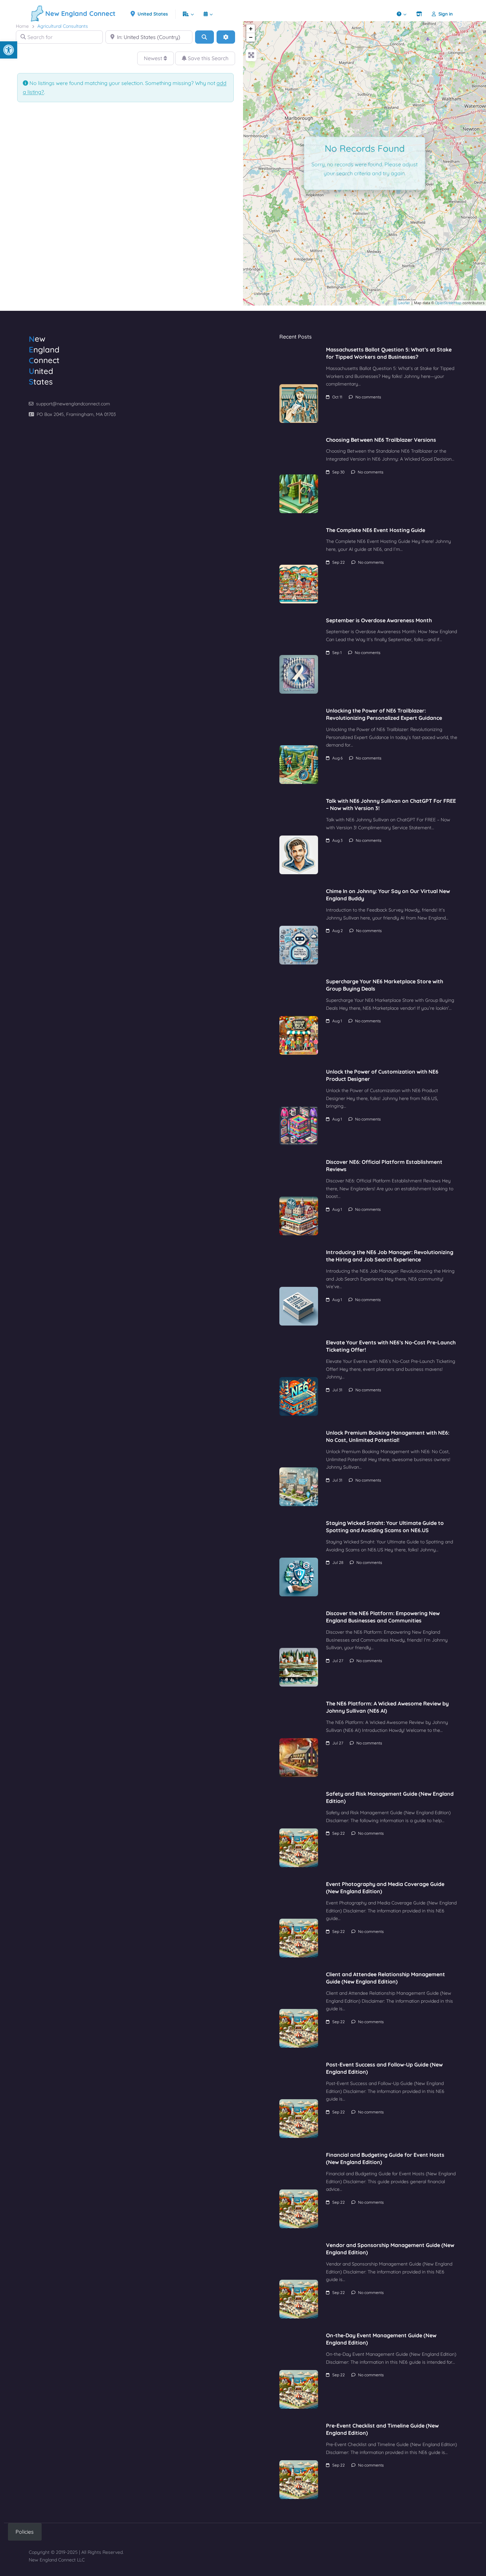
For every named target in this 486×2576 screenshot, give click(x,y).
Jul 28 (338, 1562)
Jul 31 (337, 1390)
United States (152, 14)
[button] (9, 50)
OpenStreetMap (448, 303)
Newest (154, 58)
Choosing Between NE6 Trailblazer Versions (381, 440)
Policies (25, 2532)
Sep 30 (338, 472)
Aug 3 (337, 840)
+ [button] (251, 29)
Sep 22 (339, 562)
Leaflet (404, 303)
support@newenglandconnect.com (73, 404)
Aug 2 (338, 931)
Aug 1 (337, 1021)
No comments (368, 397)
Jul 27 (338, 1661)
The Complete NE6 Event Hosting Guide (376, 530)
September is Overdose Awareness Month (379, 620)
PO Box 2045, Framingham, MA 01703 (76, 414)
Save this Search (207, 58)
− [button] (251, 37)
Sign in (446, 14)
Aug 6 (337, 758)
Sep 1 (337, 653)
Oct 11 (337, 397)
